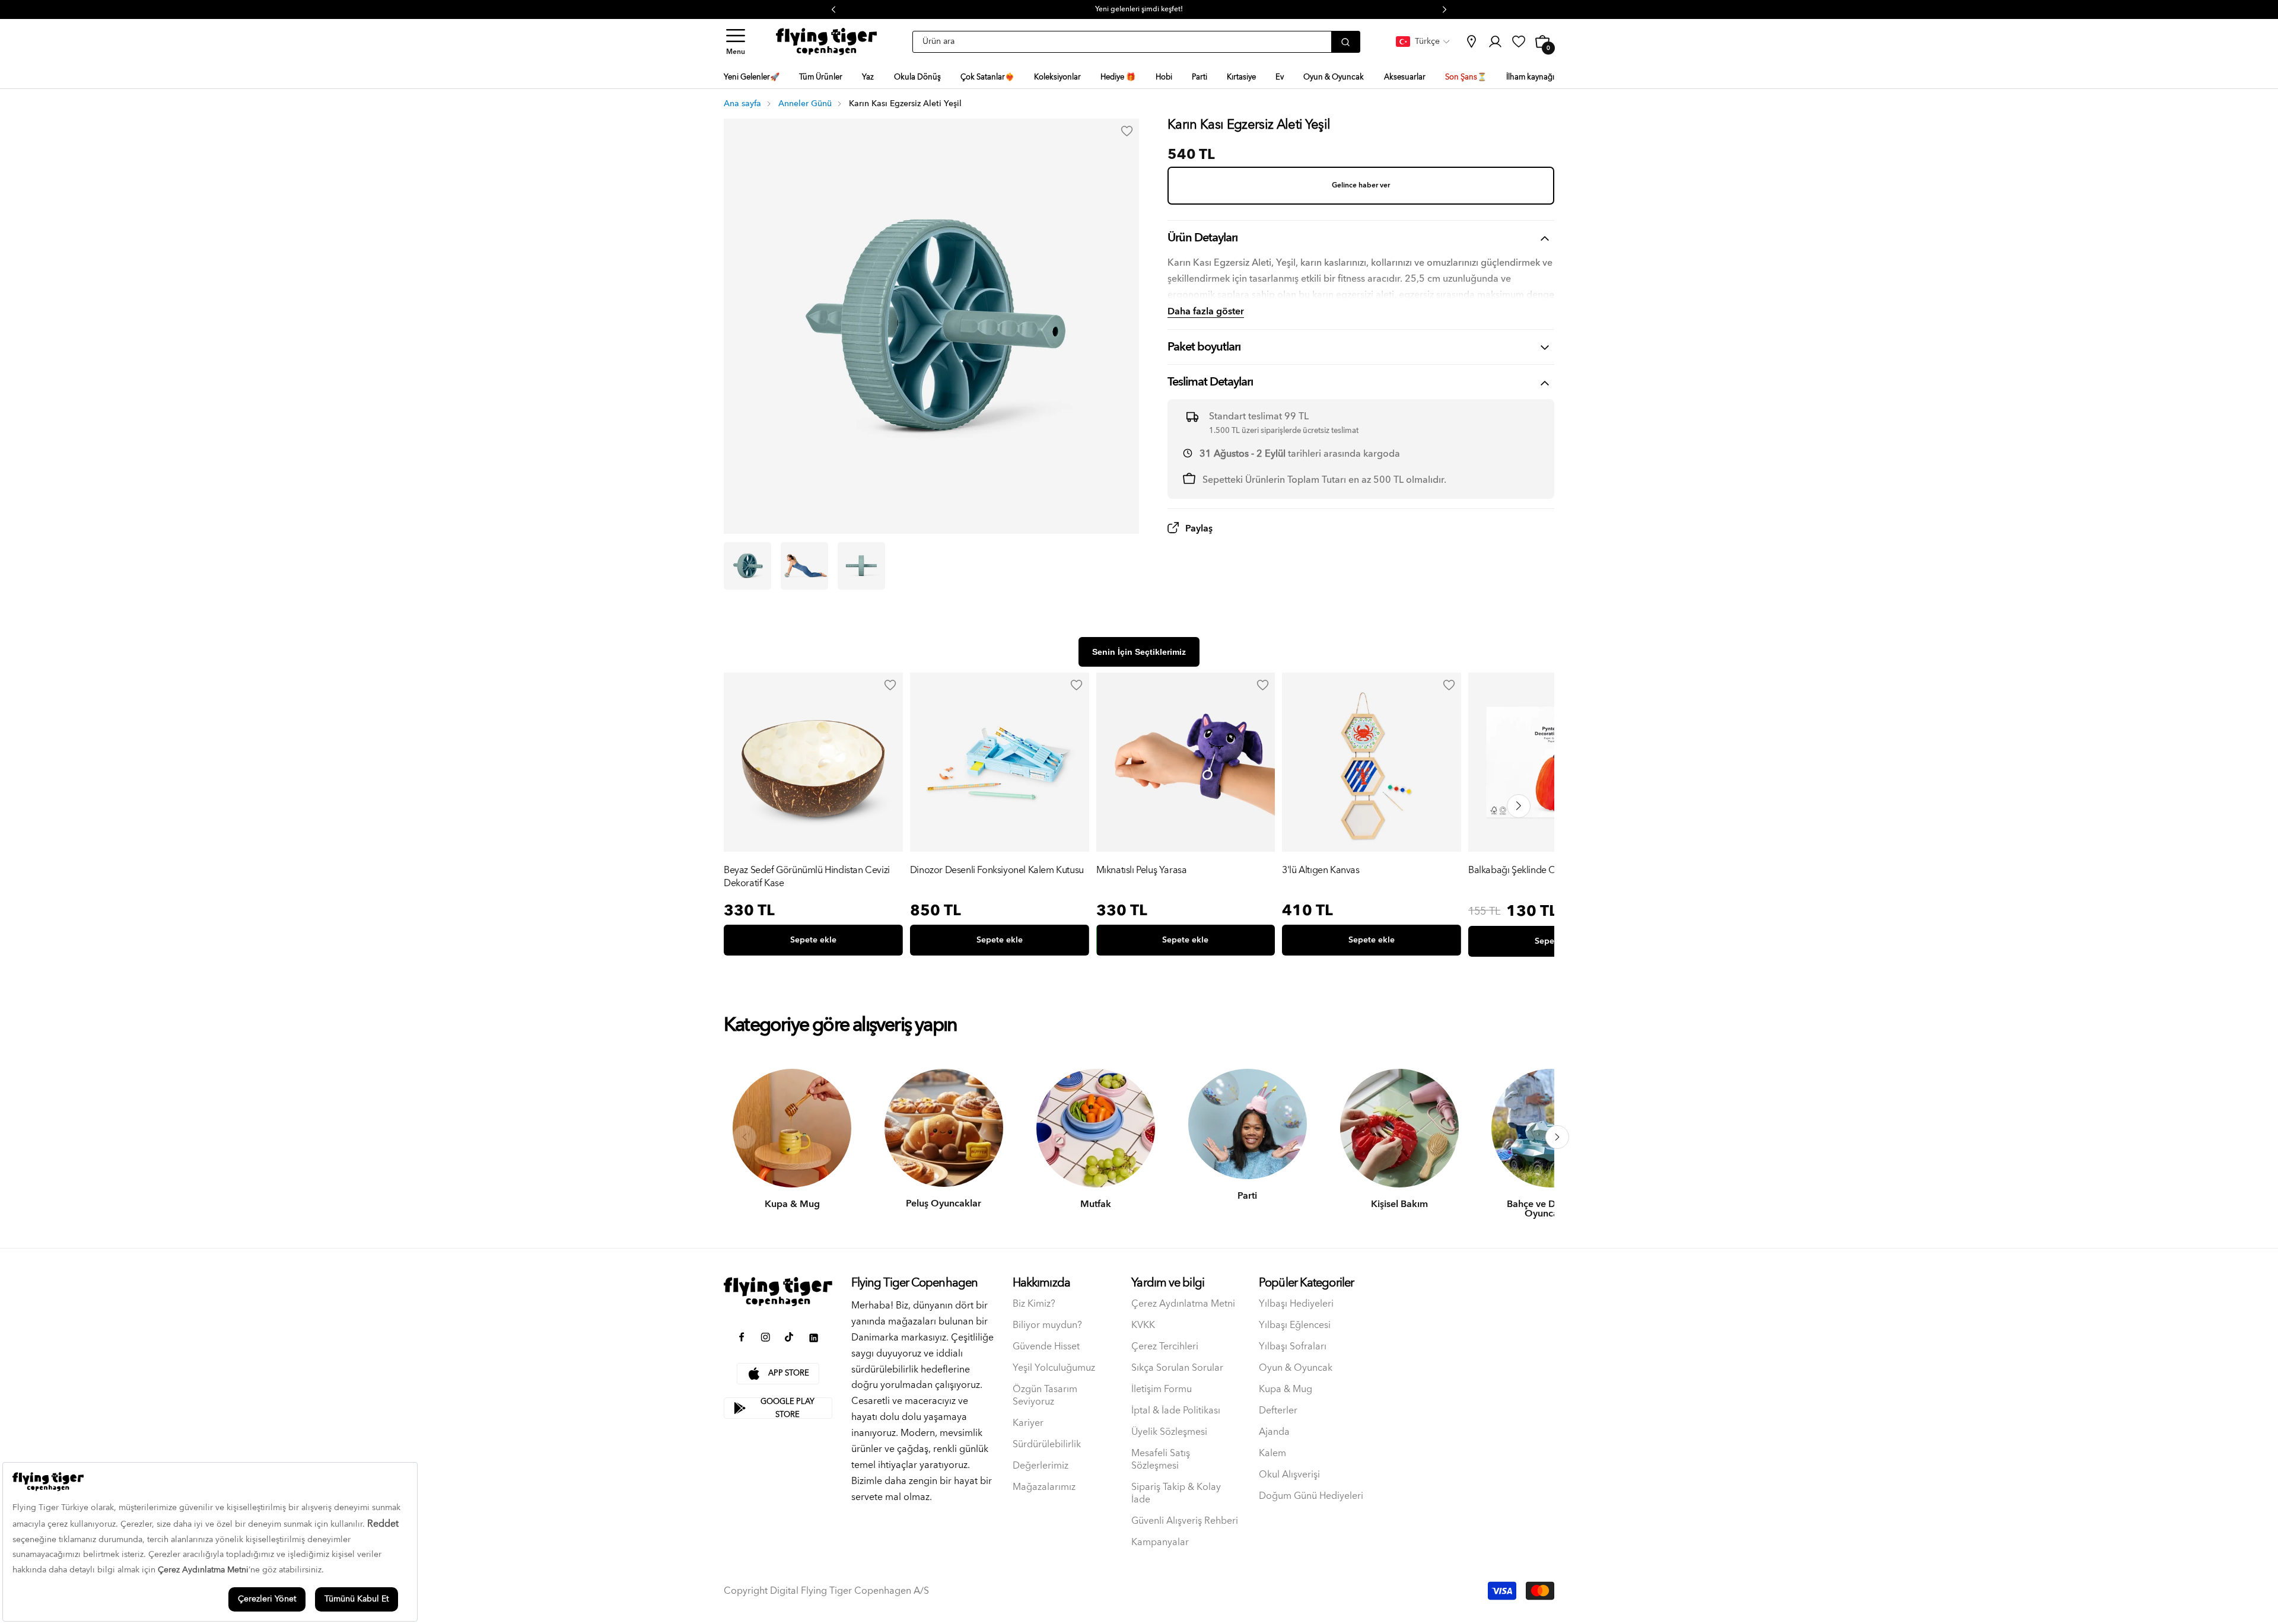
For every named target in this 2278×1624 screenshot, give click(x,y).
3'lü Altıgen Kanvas (1321, 871)
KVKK (1143, 1325)
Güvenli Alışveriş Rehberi (1185, 1521)
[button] (736, 42)
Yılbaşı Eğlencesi (1295, 1325)
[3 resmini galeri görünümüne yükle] (861, 566)
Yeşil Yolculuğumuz (1054, 1368)
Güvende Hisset (1046, 1347)
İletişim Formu (1162, 1389)
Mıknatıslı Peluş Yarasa (1142, 871)
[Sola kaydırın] (745, 1137)
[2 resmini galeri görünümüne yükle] (804, 566)
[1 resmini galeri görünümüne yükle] (747, 566)
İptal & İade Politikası (1176, 1411)
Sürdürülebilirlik (1047, 1445)
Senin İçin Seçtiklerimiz (1139, 652)
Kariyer (1028, 1423)
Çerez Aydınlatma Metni (1183, 1304)
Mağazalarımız (1044, 1487)
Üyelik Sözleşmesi (1169, 1432)
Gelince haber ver (1361, 185)
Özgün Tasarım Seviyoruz (1045, 1396)
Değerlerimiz (1041, 1466)
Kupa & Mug (1286, 1389)
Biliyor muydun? (1047, 1325)
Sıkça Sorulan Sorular (1177, 1368)
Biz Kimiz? (1034, 1304)
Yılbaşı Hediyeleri (1296, 1304)
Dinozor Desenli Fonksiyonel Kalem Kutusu (997, 871)
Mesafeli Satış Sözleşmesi (1161, 1460)
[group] (813, 817)
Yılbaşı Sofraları (1293, 1347)
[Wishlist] (890, 685)
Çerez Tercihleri (1165, 1347)
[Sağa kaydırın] (1557, 1137)
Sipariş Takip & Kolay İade (1176, 1494)
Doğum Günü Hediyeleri (1311, 1496)
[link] (1471, 42)
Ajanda (1274, 1432)
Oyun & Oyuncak (1296, 1368)
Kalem (1272, 1453)
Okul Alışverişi (1289, 1475)
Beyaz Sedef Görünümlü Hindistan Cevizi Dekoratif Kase (807, 877)
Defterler (1278, 1411)
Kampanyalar (1160, 1542)
